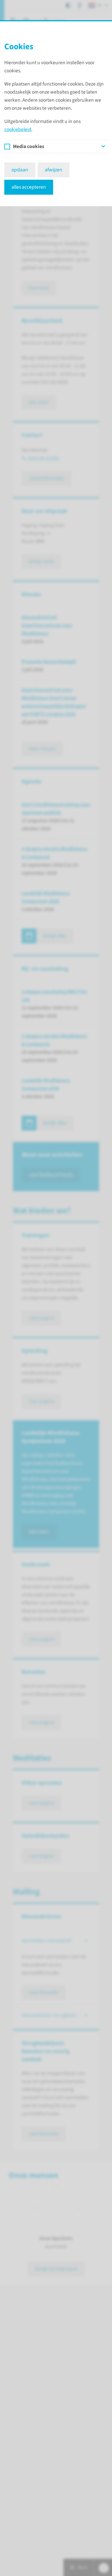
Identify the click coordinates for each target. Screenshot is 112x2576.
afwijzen (54, 170)
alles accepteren (29, 187)
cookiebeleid (18, 129)
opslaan (20, 170)
